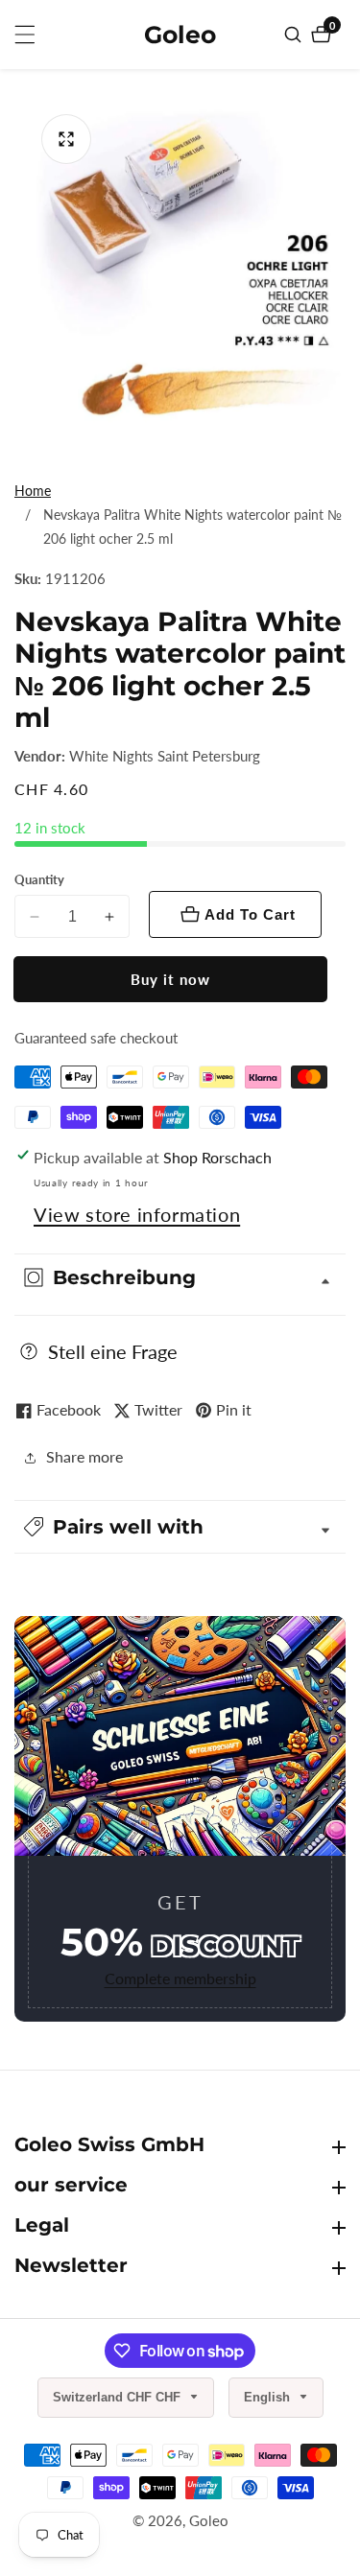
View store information (137, 1214)
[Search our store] (295, 35)
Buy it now (170, 979)
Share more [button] (84, 1456)
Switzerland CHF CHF (119, 2397)
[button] (180, 1527)
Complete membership (180, 1978)
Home (33, 491)
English (269, 2397)
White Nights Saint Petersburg (165, 756)
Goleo (209, 2521)
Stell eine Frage (113, 1351)
